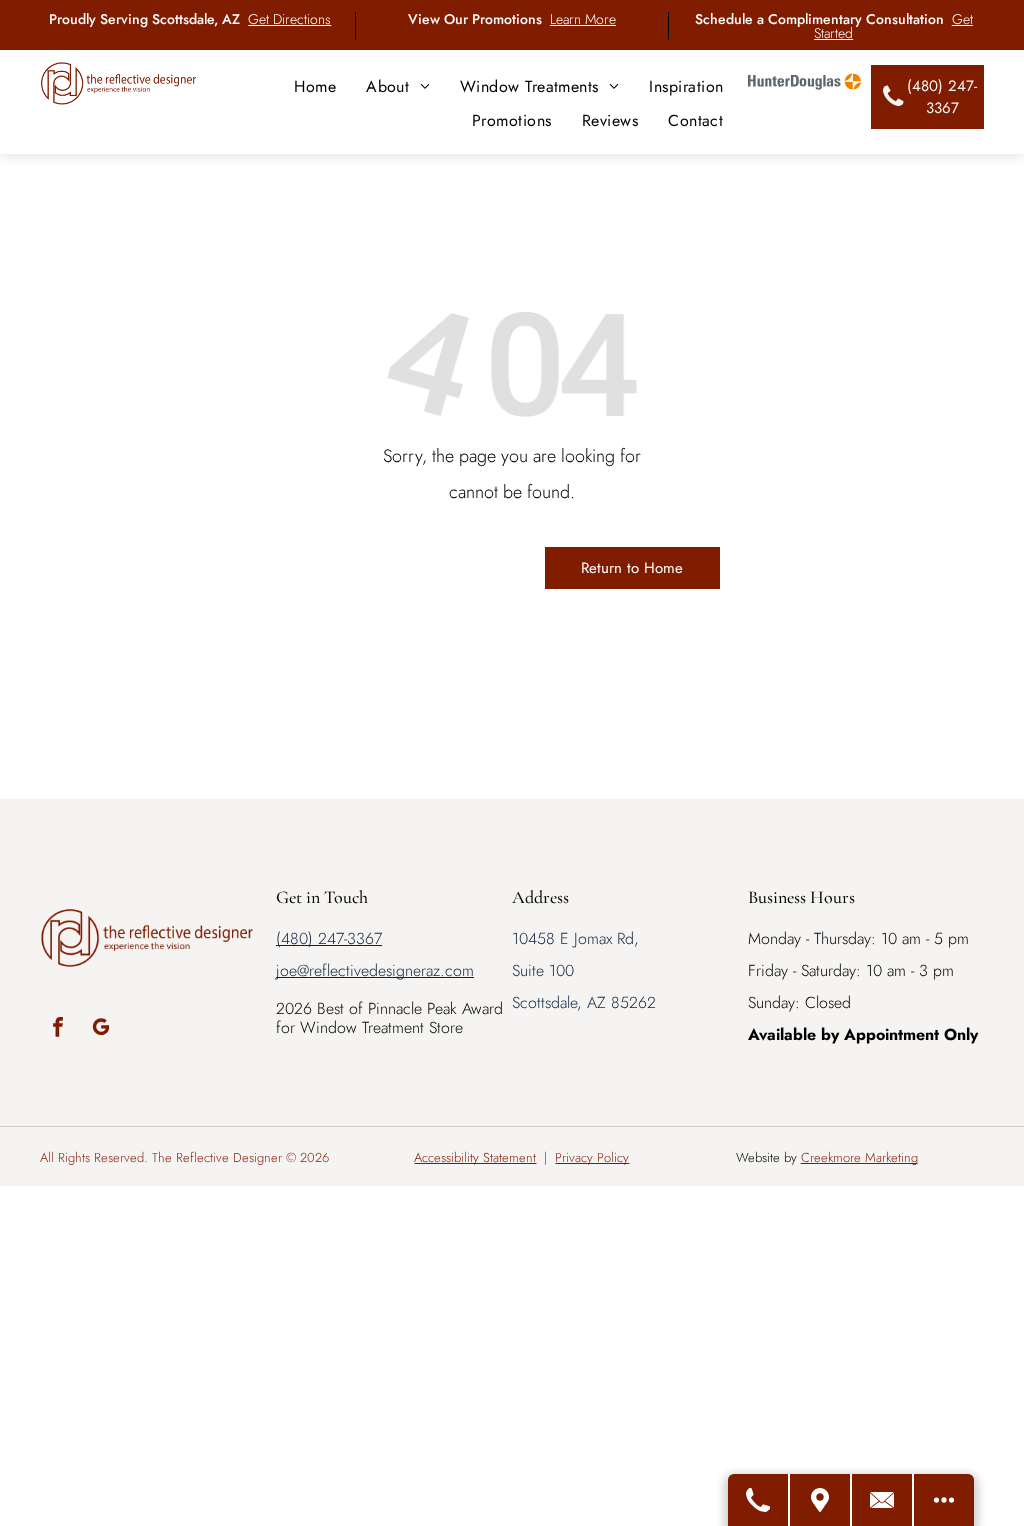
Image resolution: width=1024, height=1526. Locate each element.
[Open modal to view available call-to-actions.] (944, 1500)
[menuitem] (315, 86)
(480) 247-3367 (329, 938)
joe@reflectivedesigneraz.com (375, 970)
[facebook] (58, 1029)
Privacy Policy (592, 1157)
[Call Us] (759, 1500)
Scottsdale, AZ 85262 (584, 1002)
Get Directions (289, 19)
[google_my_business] (101, 1029)
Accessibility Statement (475, 1157)
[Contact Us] (883, 1500)
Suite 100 (543, 970)
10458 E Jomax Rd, (575, 938)
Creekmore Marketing (859, 1157)
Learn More (583, 19)
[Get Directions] (821, 1500)
